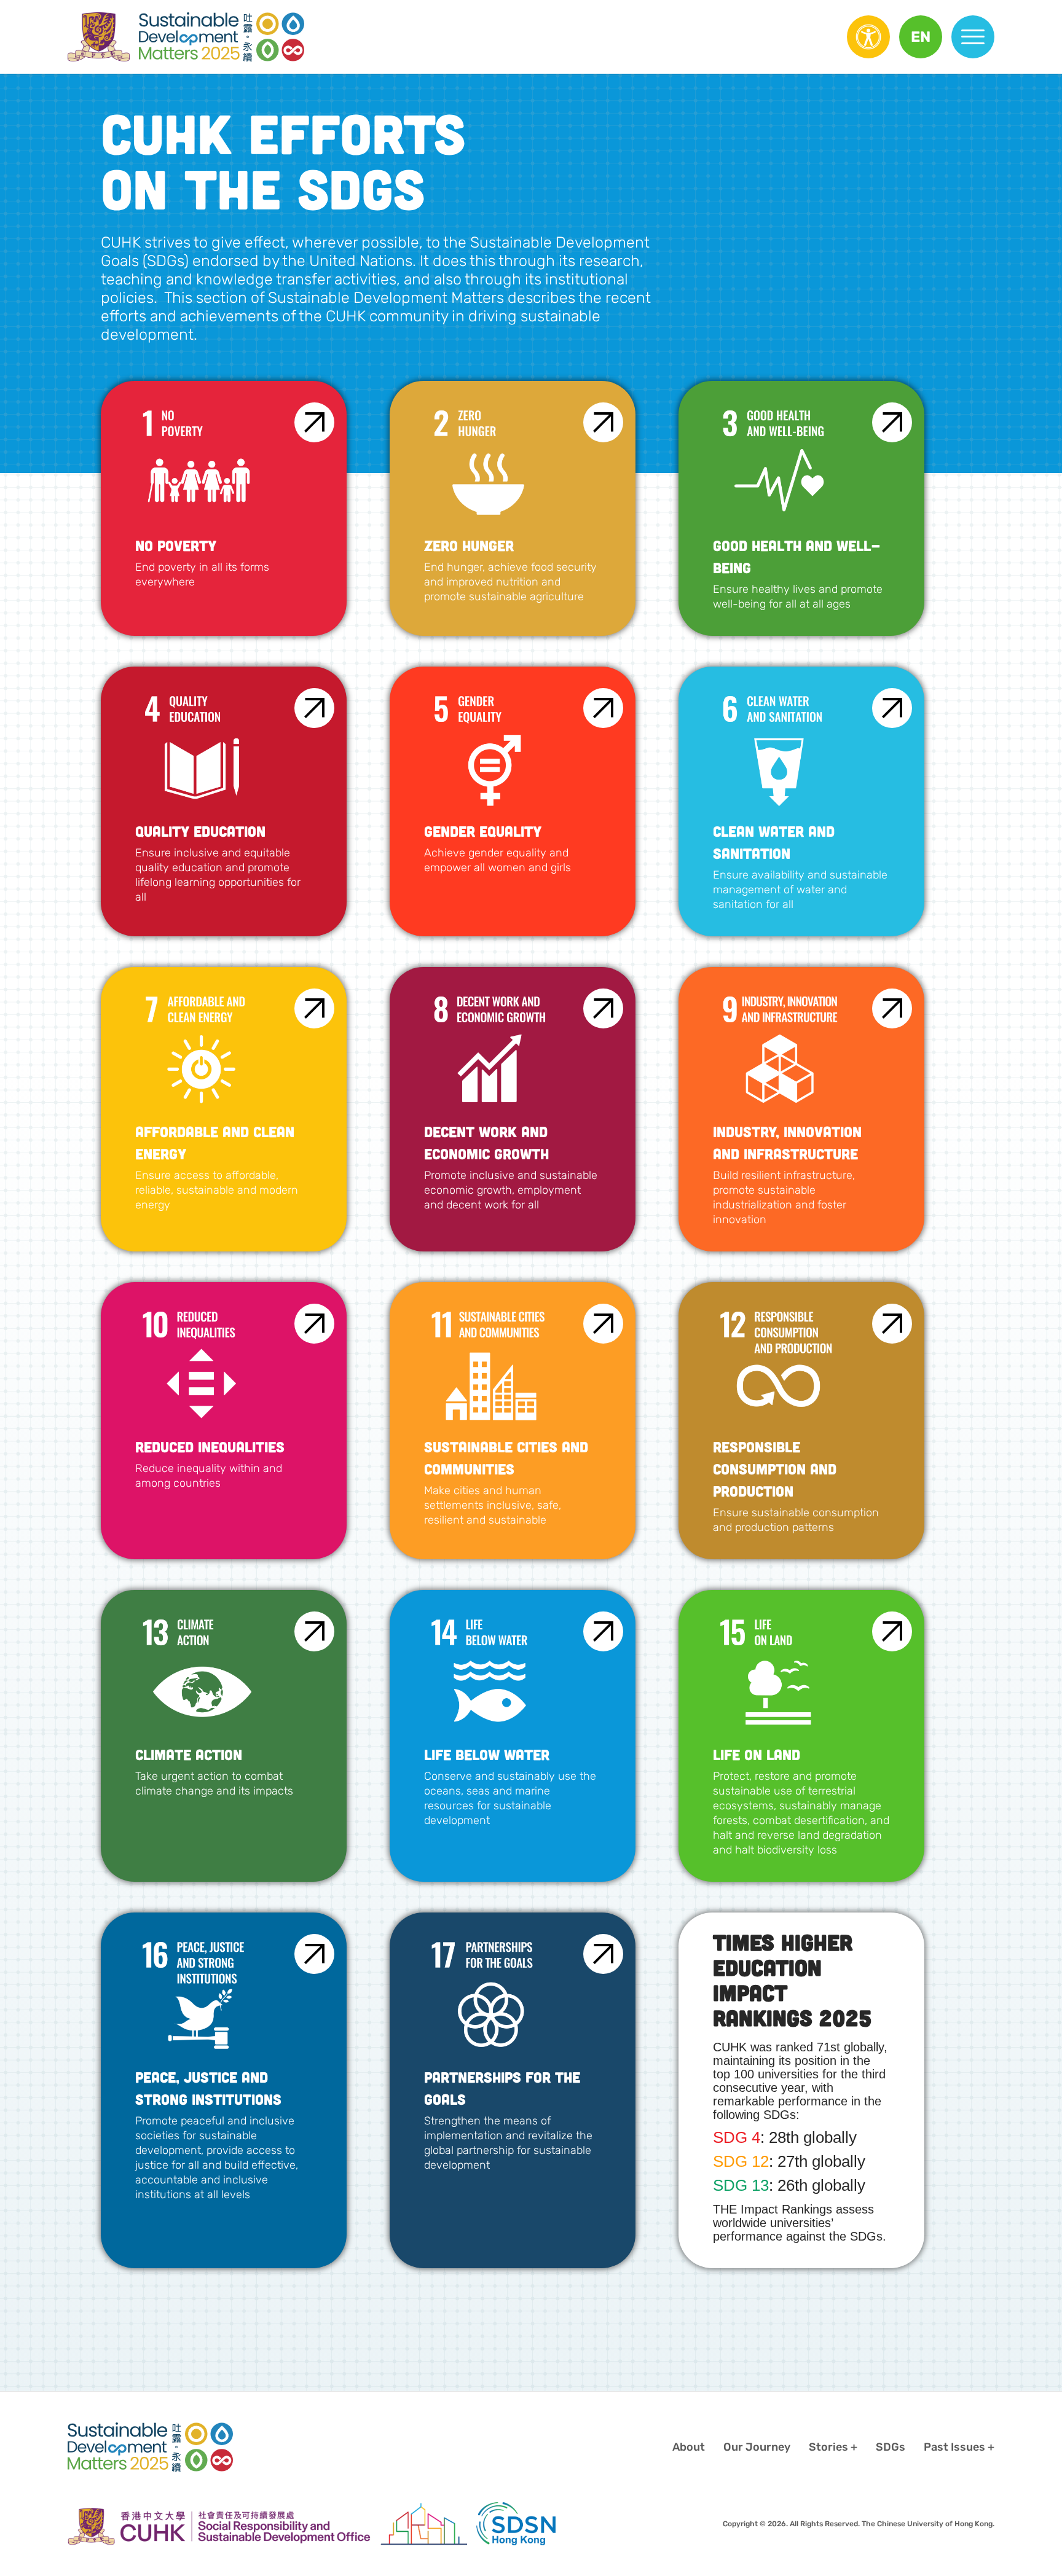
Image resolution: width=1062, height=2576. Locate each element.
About (689, 2447)
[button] (921, 37)
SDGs (891, 2447)
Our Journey (757, 2447)
